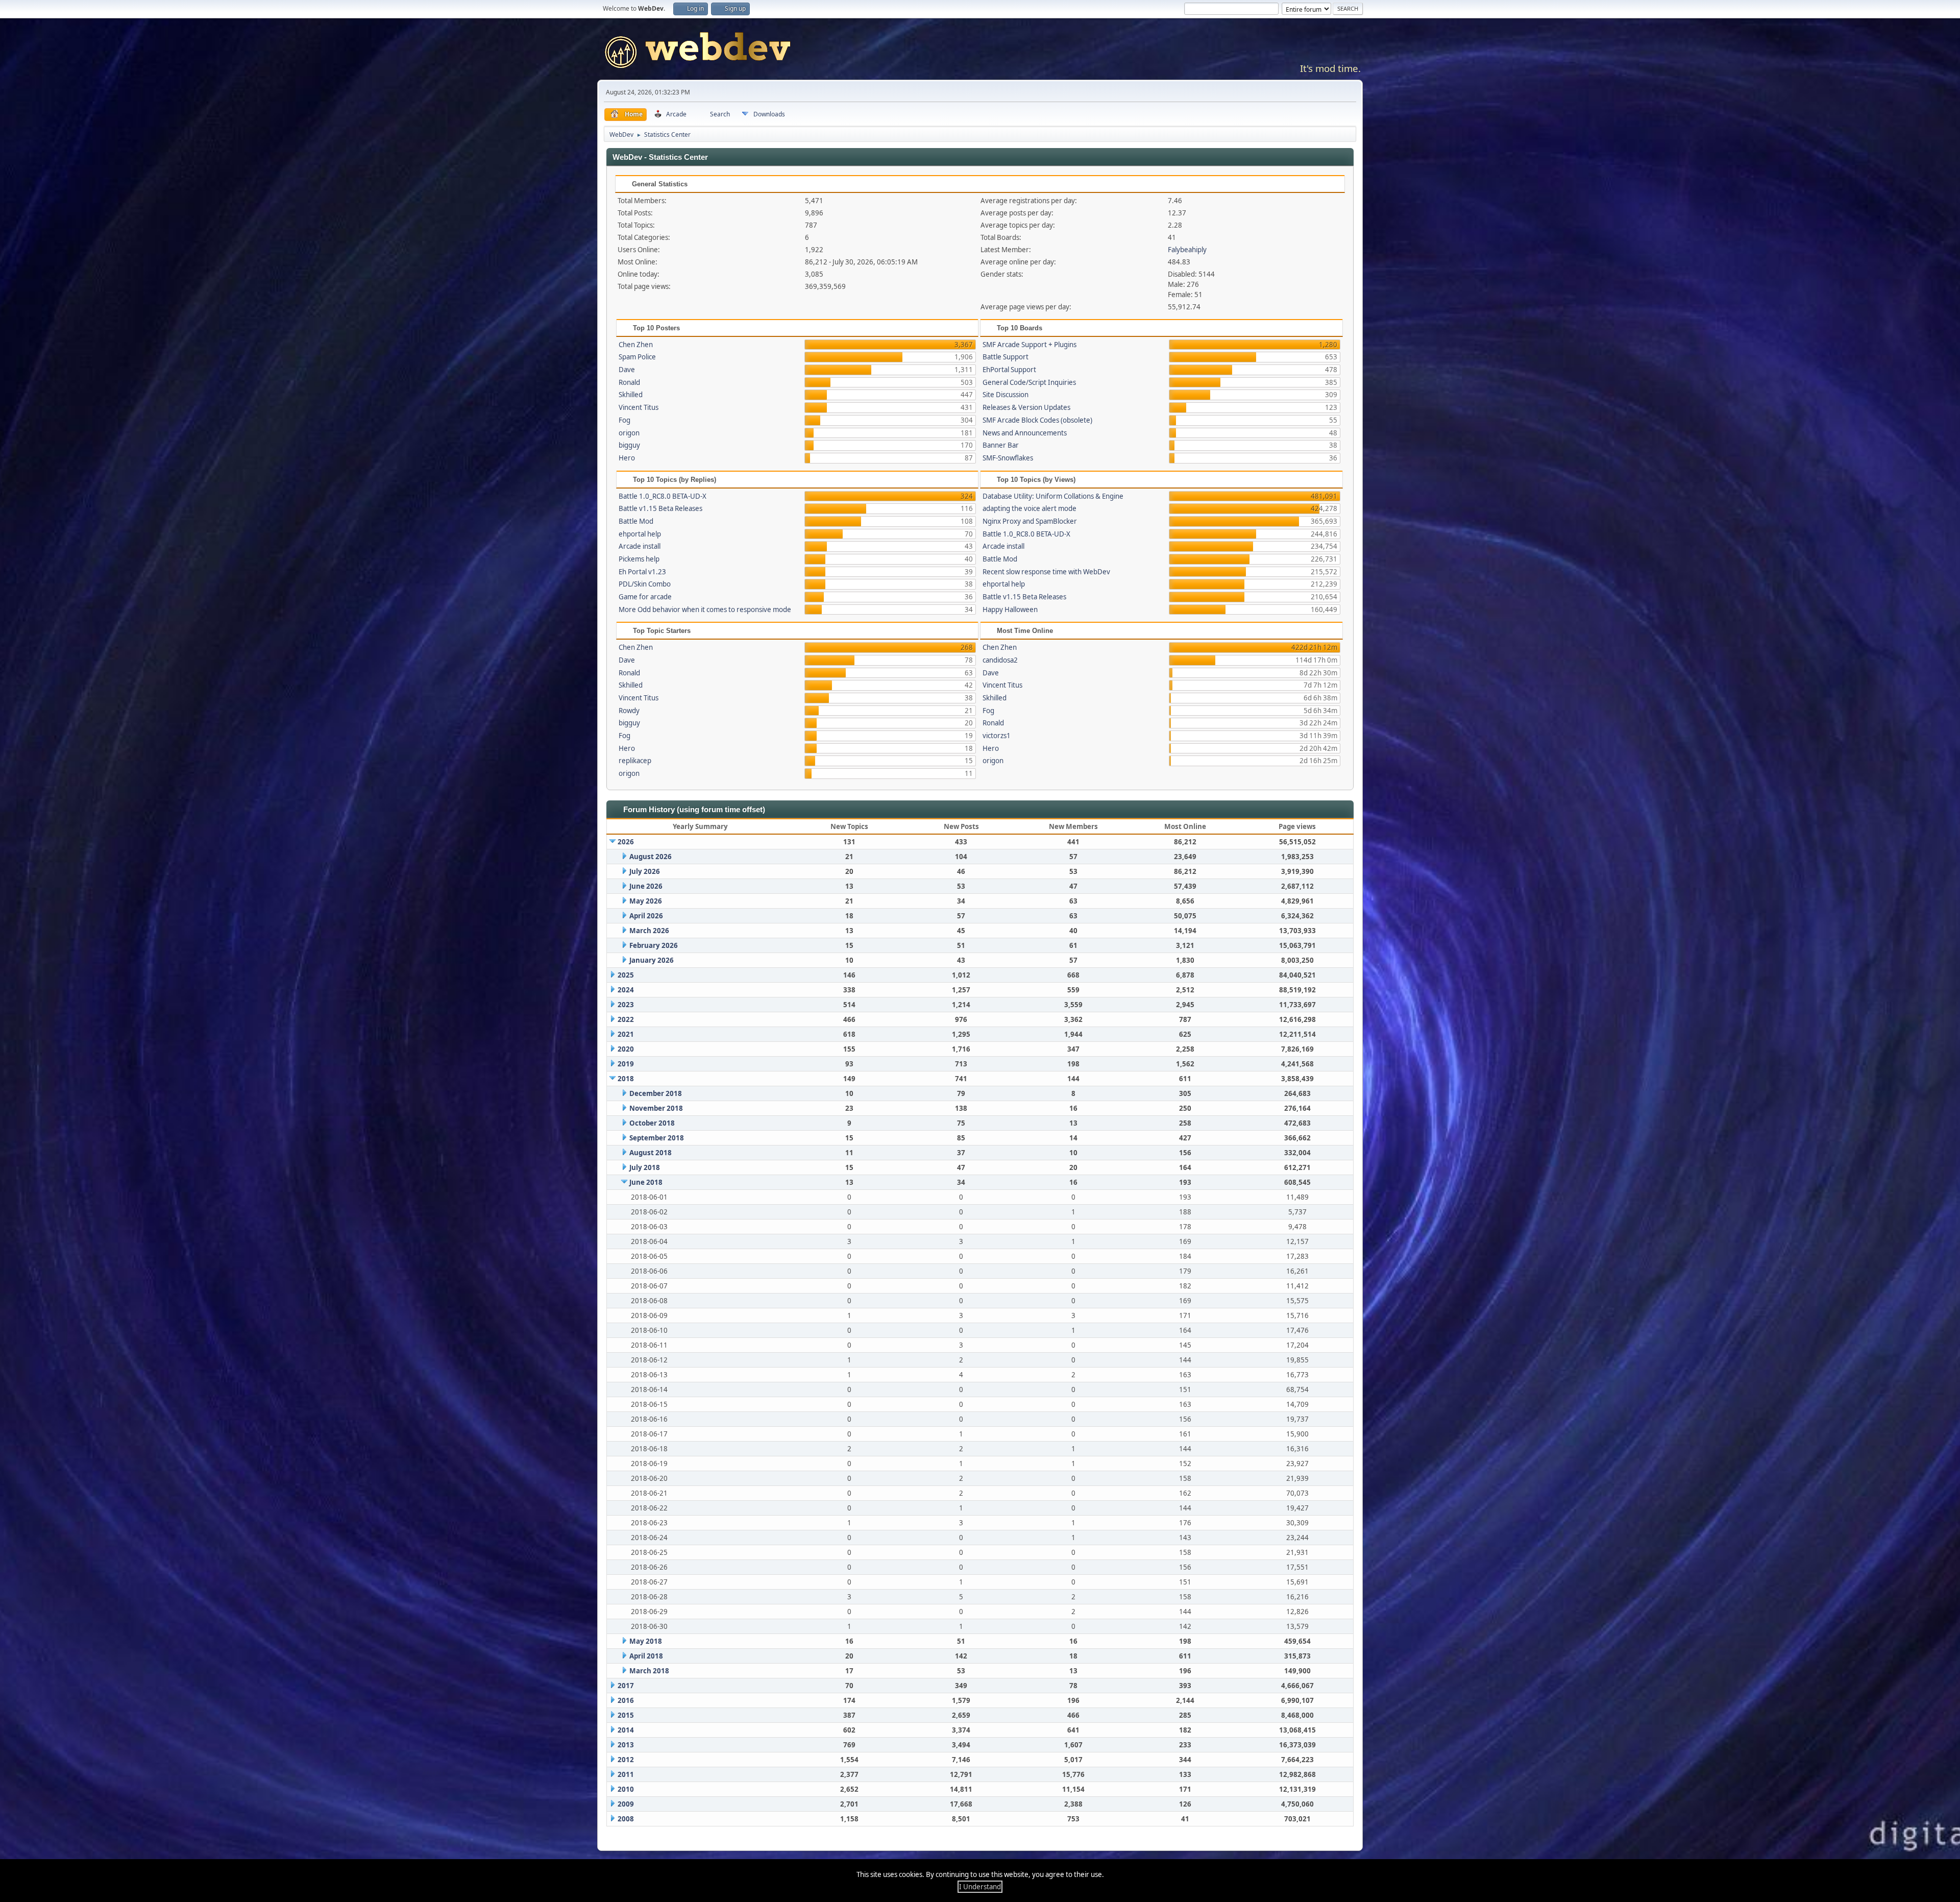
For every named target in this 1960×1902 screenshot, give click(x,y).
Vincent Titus (639, 407)
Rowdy (629, 711)
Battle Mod (636, 521)
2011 (626, 1774)
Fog (624, 420)
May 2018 (646, 1641)
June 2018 (646, 1182)
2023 (626, 1005)
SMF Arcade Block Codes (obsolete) (1037, 420)
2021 (626, 1034)
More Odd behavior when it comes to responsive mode (705, 609)
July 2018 (645, 1167)
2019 (626, 1064)
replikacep (635, 761)
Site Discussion (1006, 395)
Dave (627, 370)
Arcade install (640, 546)
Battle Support (1006, 357)
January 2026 (652, 960)
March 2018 (649, 1671)
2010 (626, 1789)
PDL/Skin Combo (645, 584)
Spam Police (637, 357)
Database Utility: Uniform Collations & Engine (1053, 496)
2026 (626, 842)
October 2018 (652, 1123)
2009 (626, 1804)
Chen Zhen (636, 345)
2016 (626, 1700)
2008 (626, 1819)
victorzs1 (997, 736)
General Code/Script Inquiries (1029, 382)
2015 (626, 1715)
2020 (626, 1049)
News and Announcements (1025, 433)
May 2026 (646, 901)
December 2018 (656, 1093)
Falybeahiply (1187, 250)
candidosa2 (1000, 660)
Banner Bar (1001, 445)
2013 (626, 1745)
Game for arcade (645, 597)
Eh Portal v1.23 (642, 572)
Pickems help (639, 559)
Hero (627, 458)
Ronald (629, 382)
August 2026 (651, 857)
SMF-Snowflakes (1008, 458)
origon (629, 433)
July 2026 (645, 871)
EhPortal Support (1009, 370)
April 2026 (646, 916)
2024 (626, 990)
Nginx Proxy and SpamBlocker (1030, 521)
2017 (626, 1686)
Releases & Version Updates (1026, 407)
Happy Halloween (1010, 609)
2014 (626, 1730)
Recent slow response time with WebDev (1046, 572)
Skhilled (631, 395)
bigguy (629, 445)
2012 (626, 1760)
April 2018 (646, 1656)
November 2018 (656, 1108)
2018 (626, 1079)
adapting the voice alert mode (1030, 508)
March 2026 (649, 931)
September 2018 (657, 1138)
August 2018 (651, 1153)
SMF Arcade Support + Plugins (1030, 345)
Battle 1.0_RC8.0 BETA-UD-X (663, 496)
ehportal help (640, 534)
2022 (626, 1019)
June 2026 (646, 886)
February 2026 (654, 945)
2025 (626, 975)
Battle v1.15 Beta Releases (660, 508)
